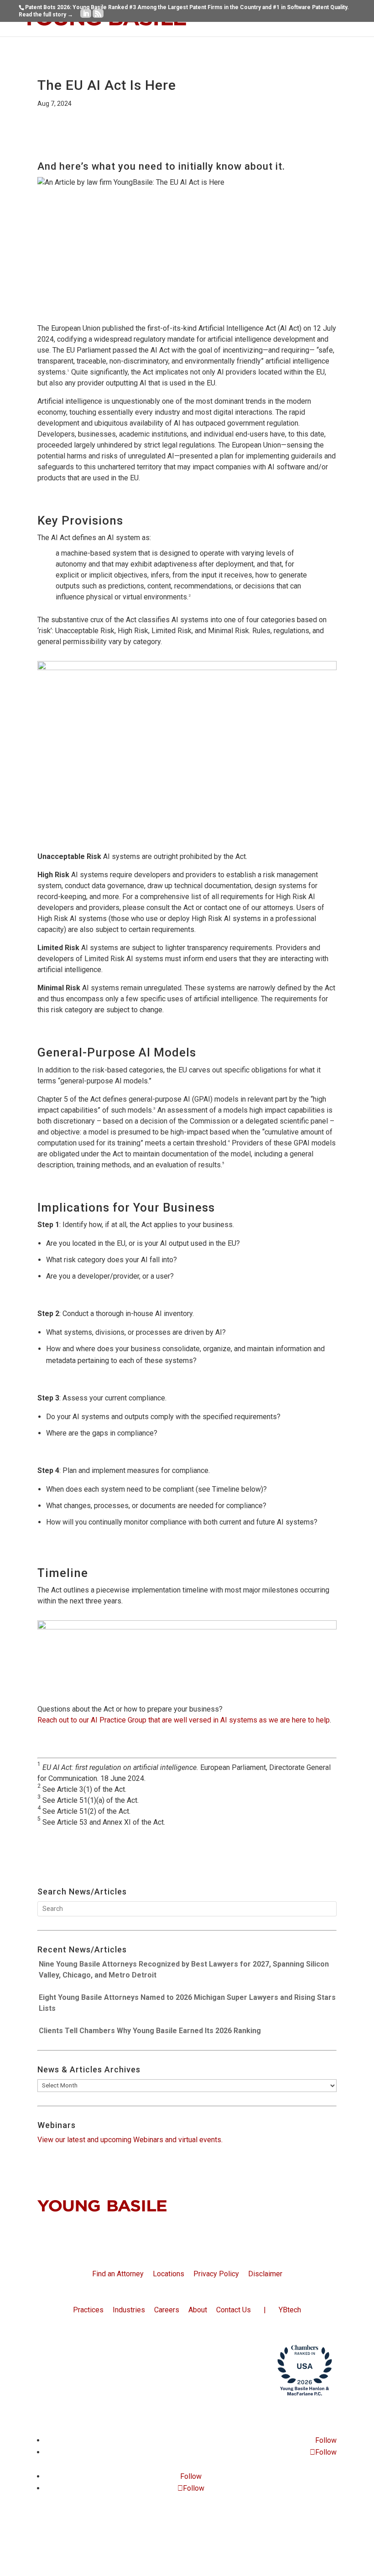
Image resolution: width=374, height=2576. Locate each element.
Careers (167, 2310)
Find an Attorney (118, 2274)
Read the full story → (46, 15)
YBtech (290, 2310)
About (198, 2310)
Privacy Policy (216, 2274)
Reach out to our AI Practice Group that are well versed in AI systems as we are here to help (184, 1720)
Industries (129, 2310)
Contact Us (234, 2310)
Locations (169, 2274)
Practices (88, 2310)
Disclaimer (265, 2274)
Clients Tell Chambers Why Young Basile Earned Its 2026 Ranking (150, 2031)
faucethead (205, 2415)
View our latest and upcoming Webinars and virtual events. (130, 2140)
